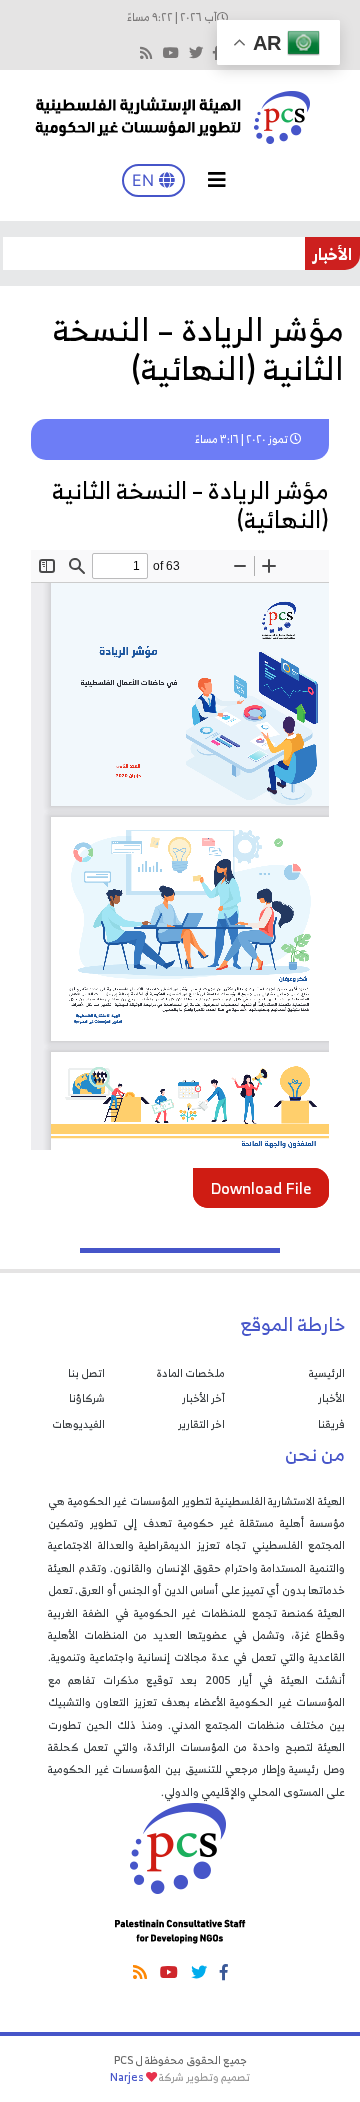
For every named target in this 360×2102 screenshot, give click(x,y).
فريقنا (331, 1424)
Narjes (127, 2077)
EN (145, 180)
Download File (261, 1188)
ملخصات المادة (190, 1373)
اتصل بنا (86, 1373)
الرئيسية (327, 1373)
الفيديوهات (78, 1424)
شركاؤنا (87, 1398)
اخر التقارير (201, 1424)
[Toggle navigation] (217, 180)
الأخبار (331, 1398)
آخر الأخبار (203, 1398)
